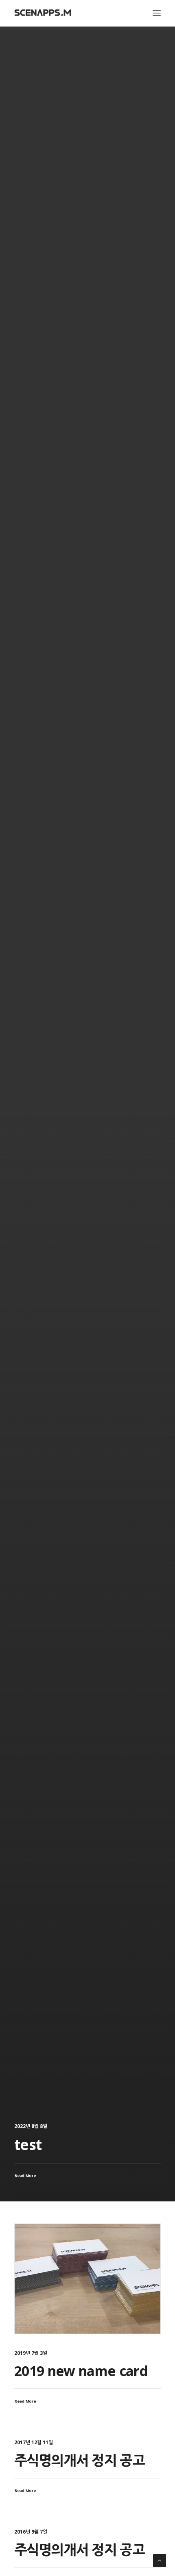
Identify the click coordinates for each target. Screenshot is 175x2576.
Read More (25, 2401)
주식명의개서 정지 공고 (79, 2460)
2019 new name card (81, 2371)
